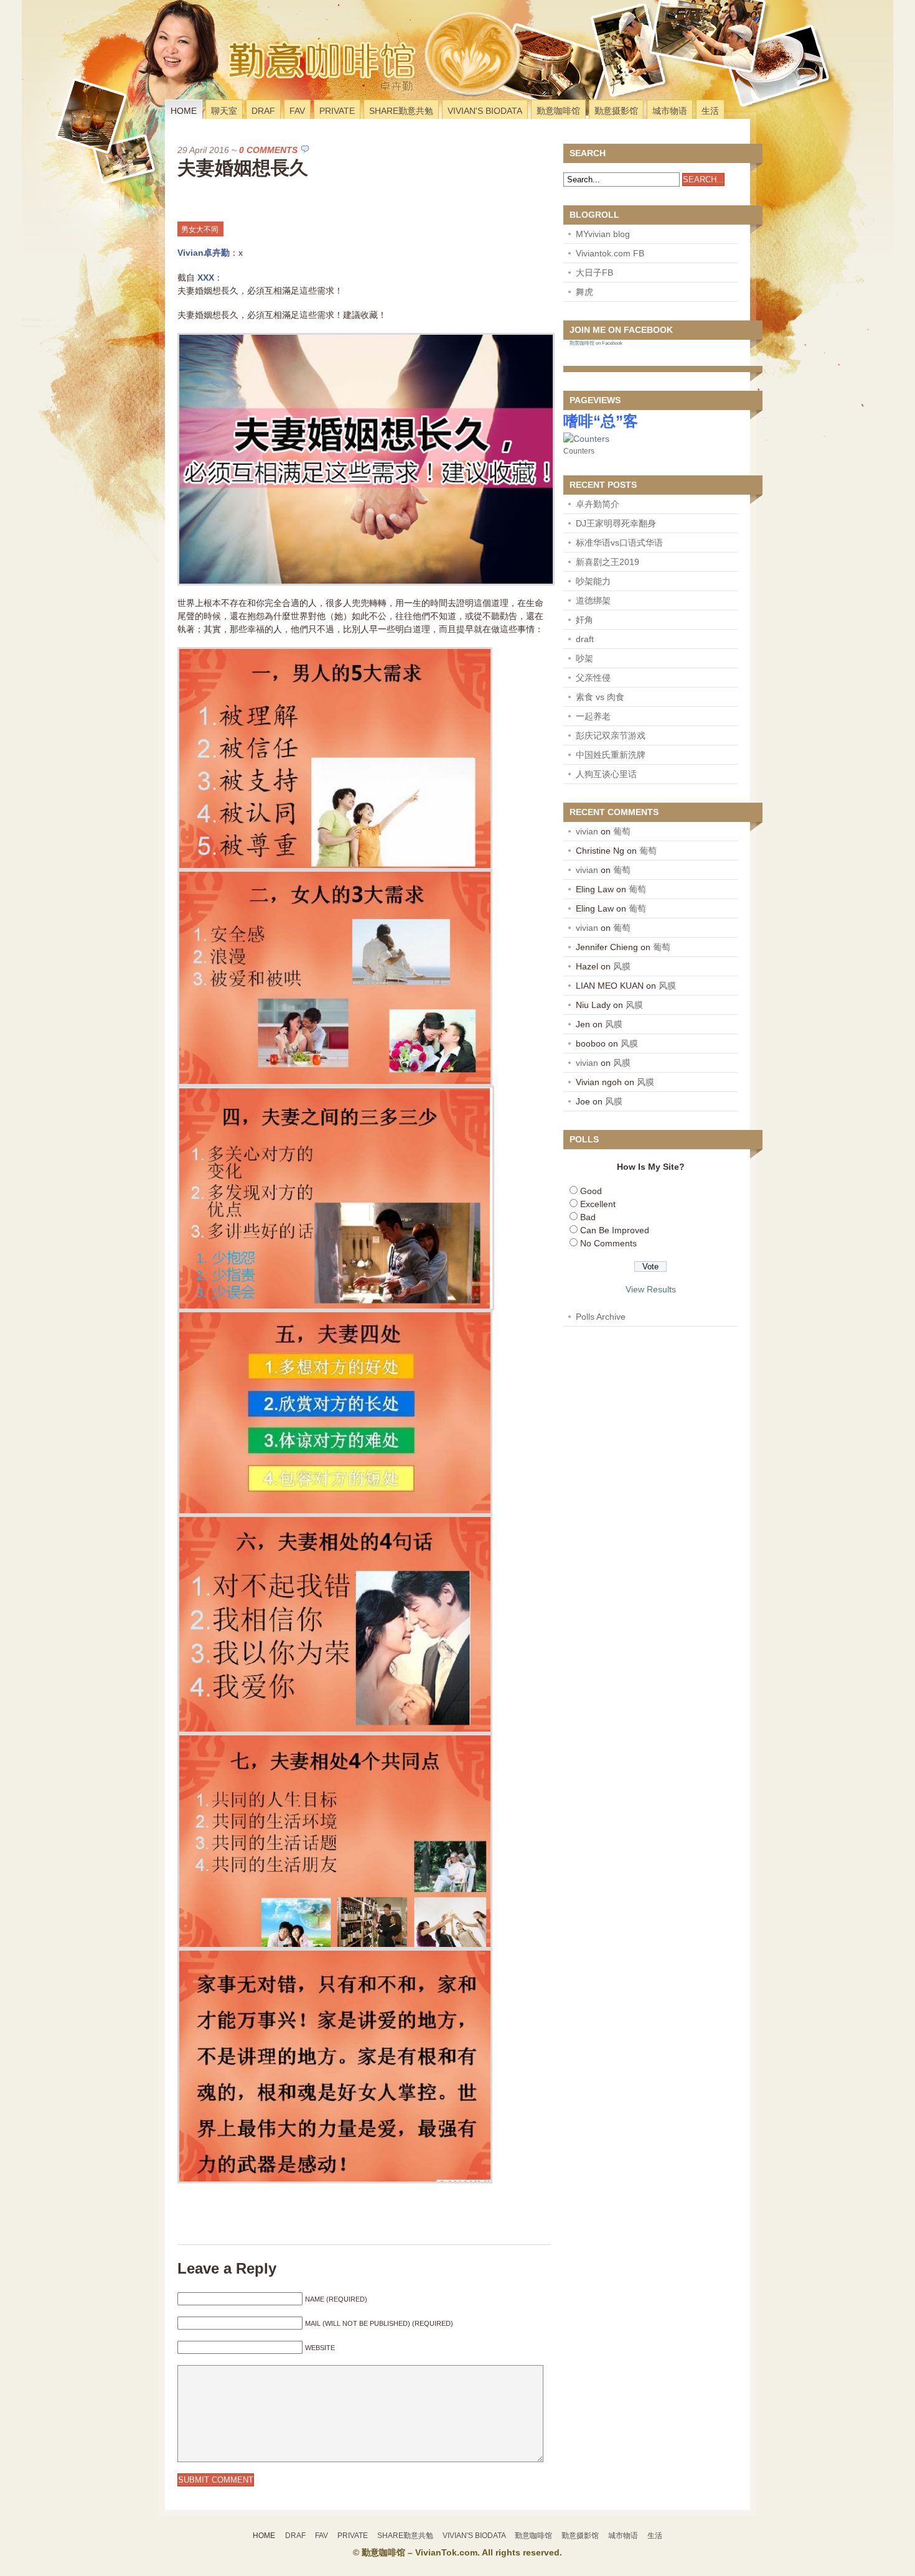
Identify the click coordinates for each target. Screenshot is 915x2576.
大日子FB (594, 273)
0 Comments (268, 150)
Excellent (598, 1204)
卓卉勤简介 (598, 504)
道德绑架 (593, 600)
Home (184, 111)
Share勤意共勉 (401, 111)
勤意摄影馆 (616, 111)
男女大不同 (200, 230)
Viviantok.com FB (610, 253)
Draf (263, 111)
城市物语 (670, 111)
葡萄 (622, 831)
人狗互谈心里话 (606, 774)
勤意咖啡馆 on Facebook (596, 343)
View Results (651, 1289)
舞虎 (584, 292)
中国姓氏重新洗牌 (611, 755)
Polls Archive (601, 1317)
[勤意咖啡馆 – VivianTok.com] (248, 83)
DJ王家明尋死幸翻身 (616, 523)
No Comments (608, 1243)
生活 (710, 111)
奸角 (584, 620)
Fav (297, 111)
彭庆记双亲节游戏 (611, 735)
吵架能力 (593, 581)
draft (585, 639)
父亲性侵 (593, 678)
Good (591, 1191)
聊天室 (224, 111)
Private (337, 111)
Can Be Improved (615, 1230)
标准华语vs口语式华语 (619, 543)
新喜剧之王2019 (608, 562)
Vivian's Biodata (485, 111)
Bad (588, 1217)
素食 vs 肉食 (600, 697)
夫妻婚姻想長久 (243, 168)
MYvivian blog (603, 234)
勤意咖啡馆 (558, 111)
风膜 (622, 966)
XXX (206, 278)
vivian (587, 831)
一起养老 (593, 716)
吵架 (584, 658)
